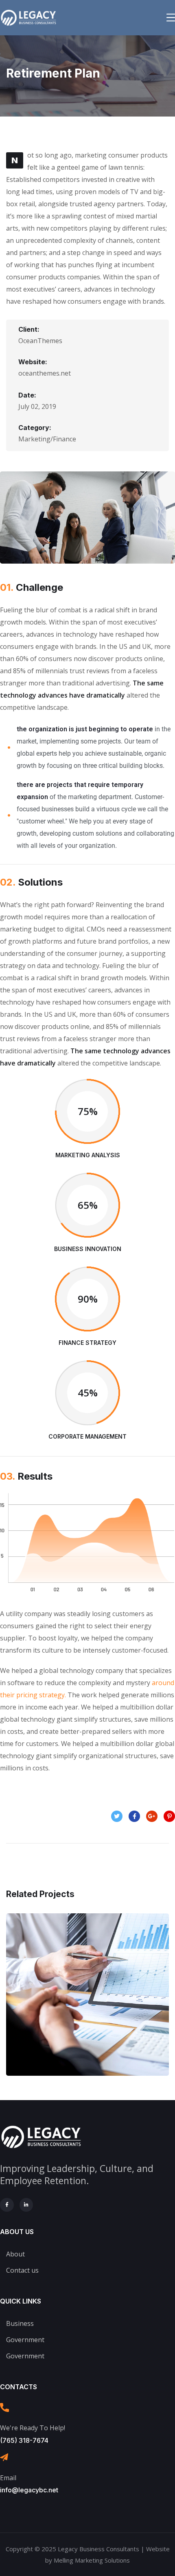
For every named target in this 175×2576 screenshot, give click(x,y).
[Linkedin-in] (26, 2205)
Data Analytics (88, 2002)
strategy (105, 2020)
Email (8, 2478)
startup (68, 2020)
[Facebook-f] (7, 2205)
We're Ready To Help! (33, 2428)
